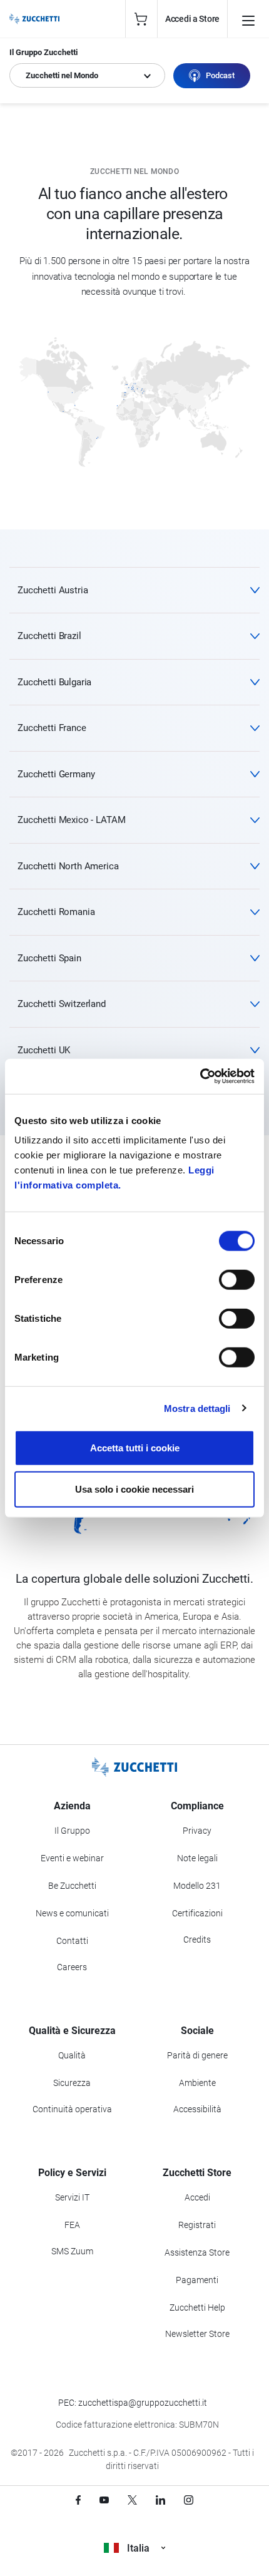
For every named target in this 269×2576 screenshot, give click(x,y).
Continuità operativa (72, 2109)
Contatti (72, 1941)
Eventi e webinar (72, 1858)
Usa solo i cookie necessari (134, 1489)
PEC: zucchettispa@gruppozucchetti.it (133, 2403)
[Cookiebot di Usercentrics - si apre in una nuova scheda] (200, 1076)
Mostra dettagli (197, 1408)
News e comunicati (72, 1913)
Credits (197, 1940)
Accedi (197, 2197)
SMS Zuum (72, 2251)
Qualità (72, 2055)
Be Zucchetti (72, 1886)
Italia (138, 2548)
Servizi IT (72, 2197)
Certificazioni (197, 1913)
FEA (72, 2225)
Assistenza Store (197, 2252)
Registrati (197, 2225)
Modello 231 (197, 1886)
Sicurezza (72, 2083)
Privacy (197, 1831)
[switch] (237, 1280)
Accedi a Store (192, 19)
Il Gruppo (72, 1831)
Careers (72, 1967)
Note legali (197, 1858)
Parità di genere (197, 2055)
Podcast (220, 75)
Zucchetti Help (197, 2308)
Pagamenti (197, 2280)
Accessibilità (197, 2109)
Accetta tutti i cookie (135, 1448)
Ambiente (197, 2083)
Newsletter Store (197, 2334)
